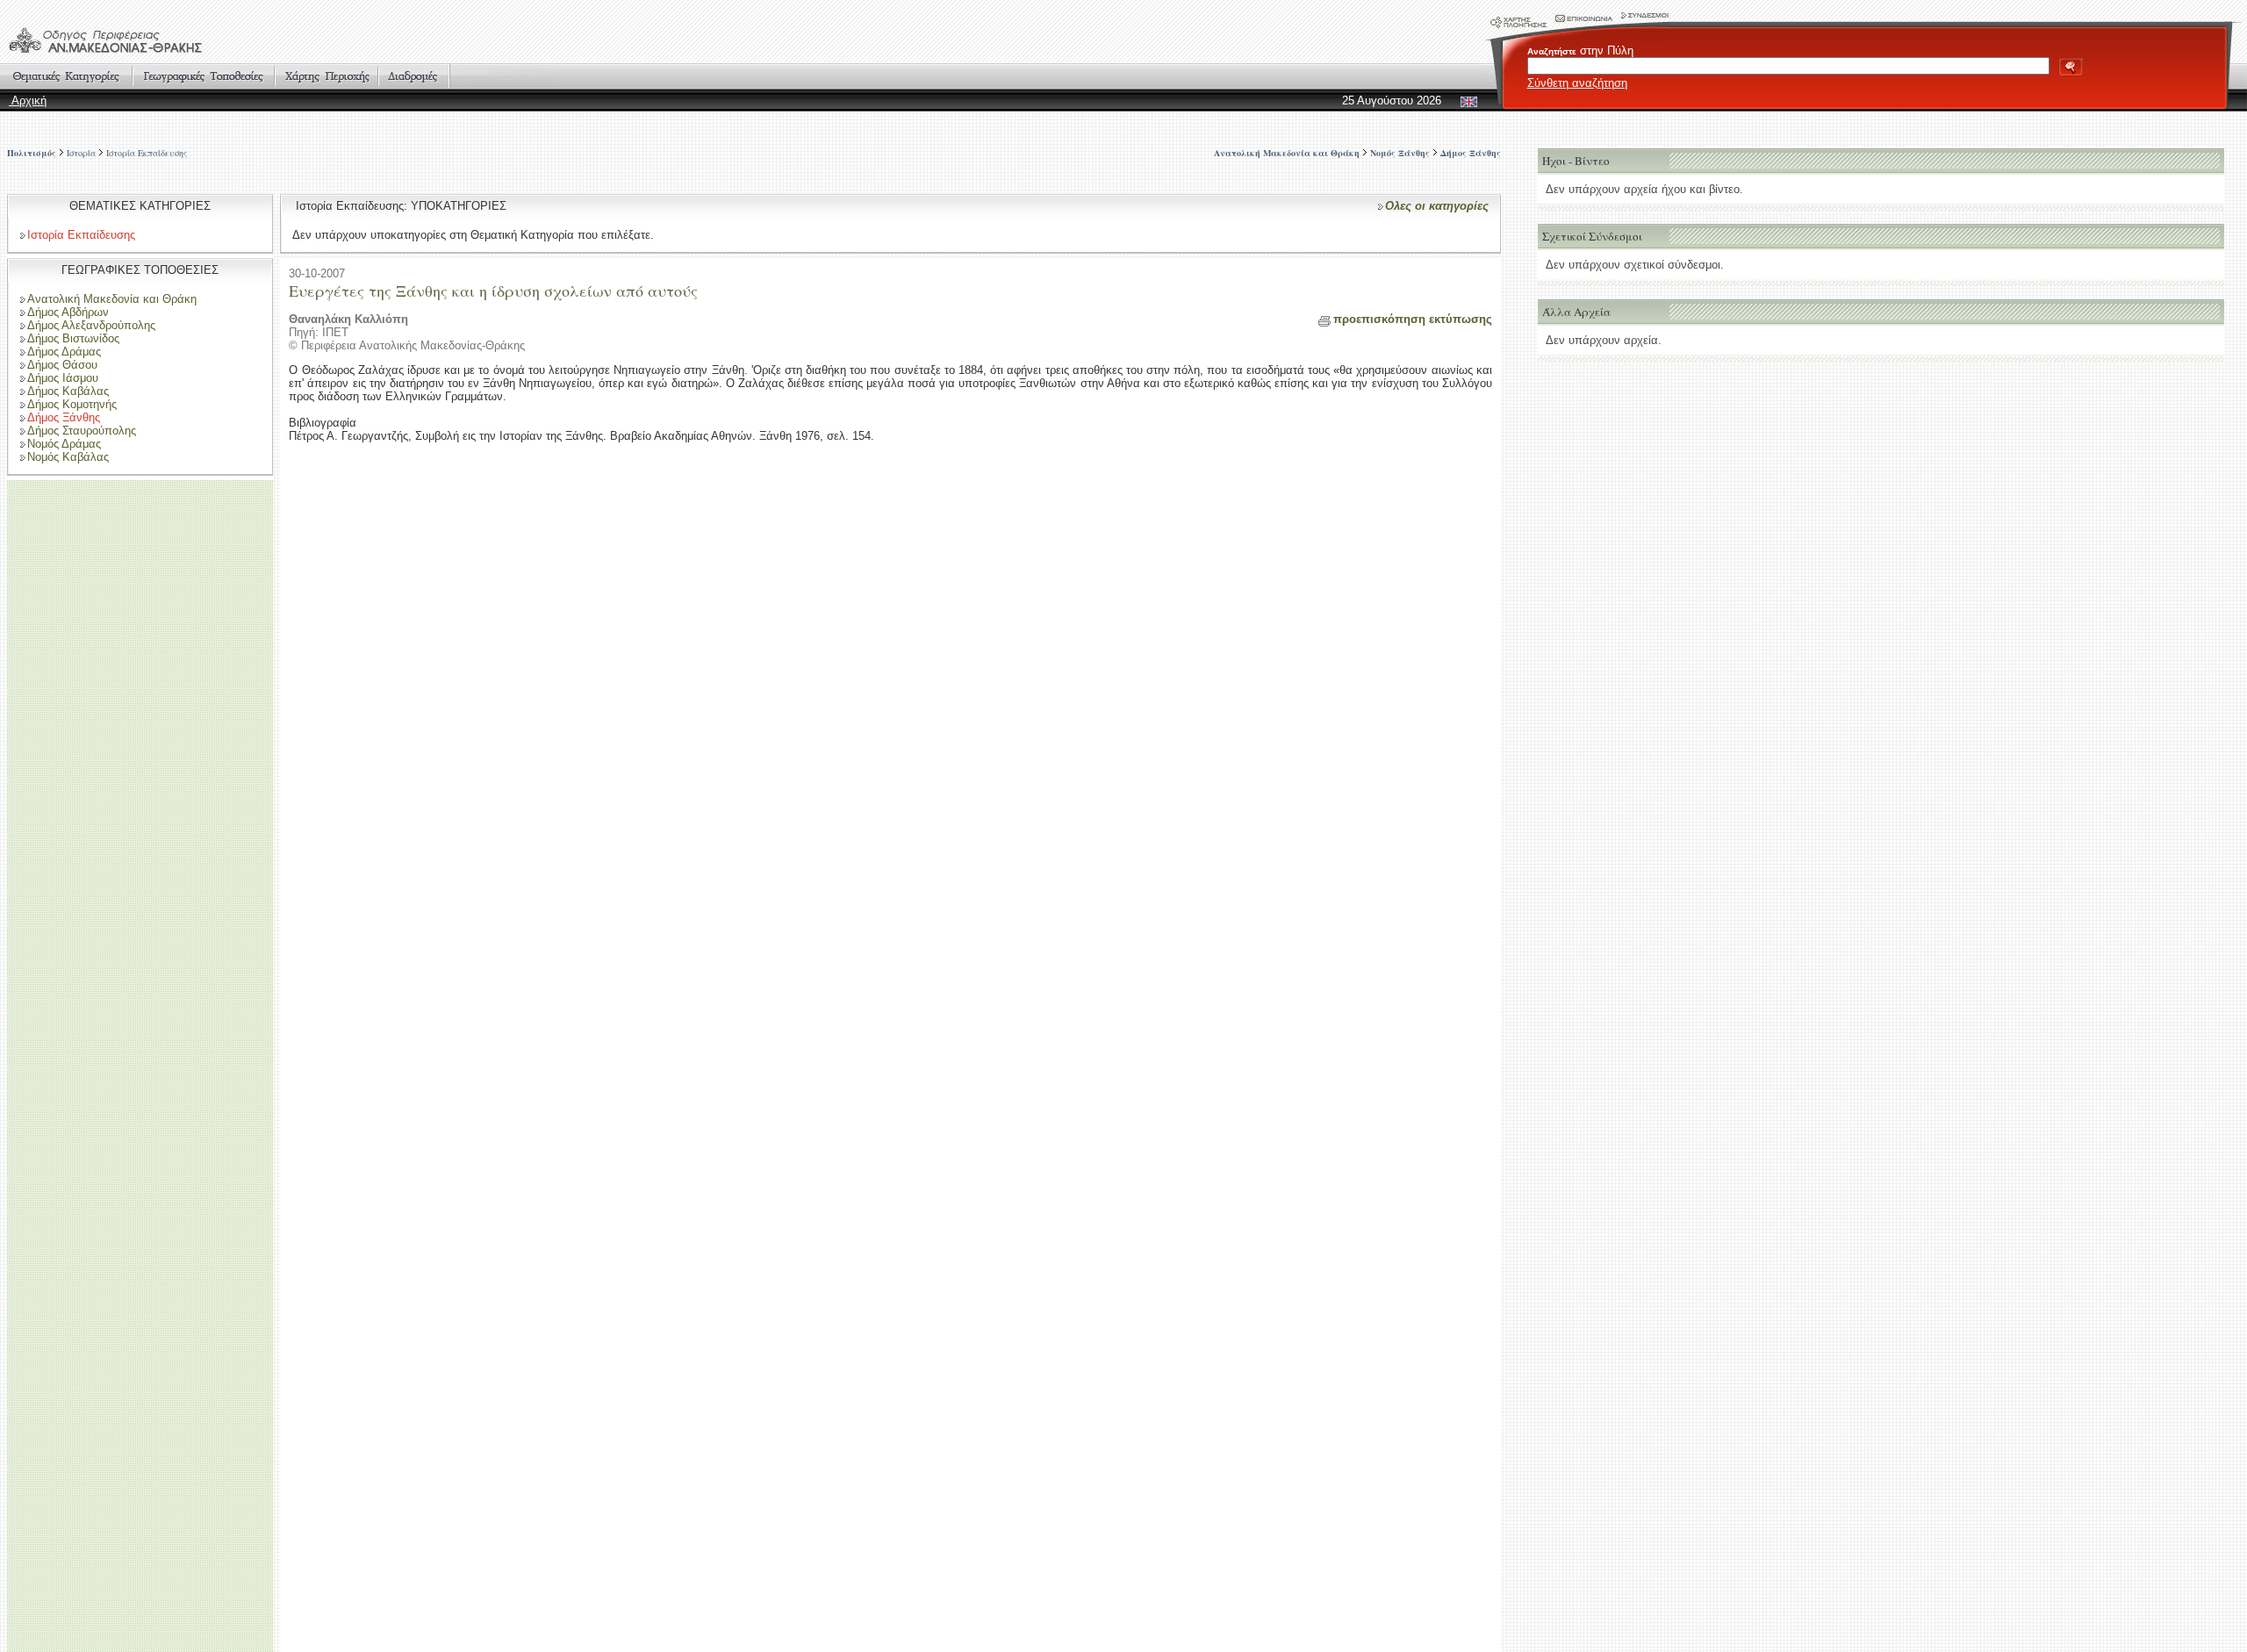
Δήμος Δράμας (64, 352)
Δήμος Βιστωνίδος (73, 338)
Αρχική (28, 101)
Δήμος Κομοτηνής (72, 404)
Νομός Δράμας (64, 444)
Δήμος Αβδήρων (68, 312)
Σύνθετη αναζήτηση (1577, 83)
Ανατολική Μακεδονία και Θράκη (112, 299)
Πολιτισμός (32, 153)
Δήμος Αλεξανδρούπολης (91, 325)
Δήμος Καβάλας (68, 391)
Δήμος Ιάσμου (63, 378)
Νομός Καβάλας (68, 457)
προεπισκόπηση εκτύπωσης (1413, 319)
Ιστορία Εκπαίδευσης (147, 153)
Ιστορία (81, 153)
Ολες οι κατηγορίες (1437, 206)
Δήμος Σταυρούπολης (82, 431)
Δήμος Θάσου (62, 365)
